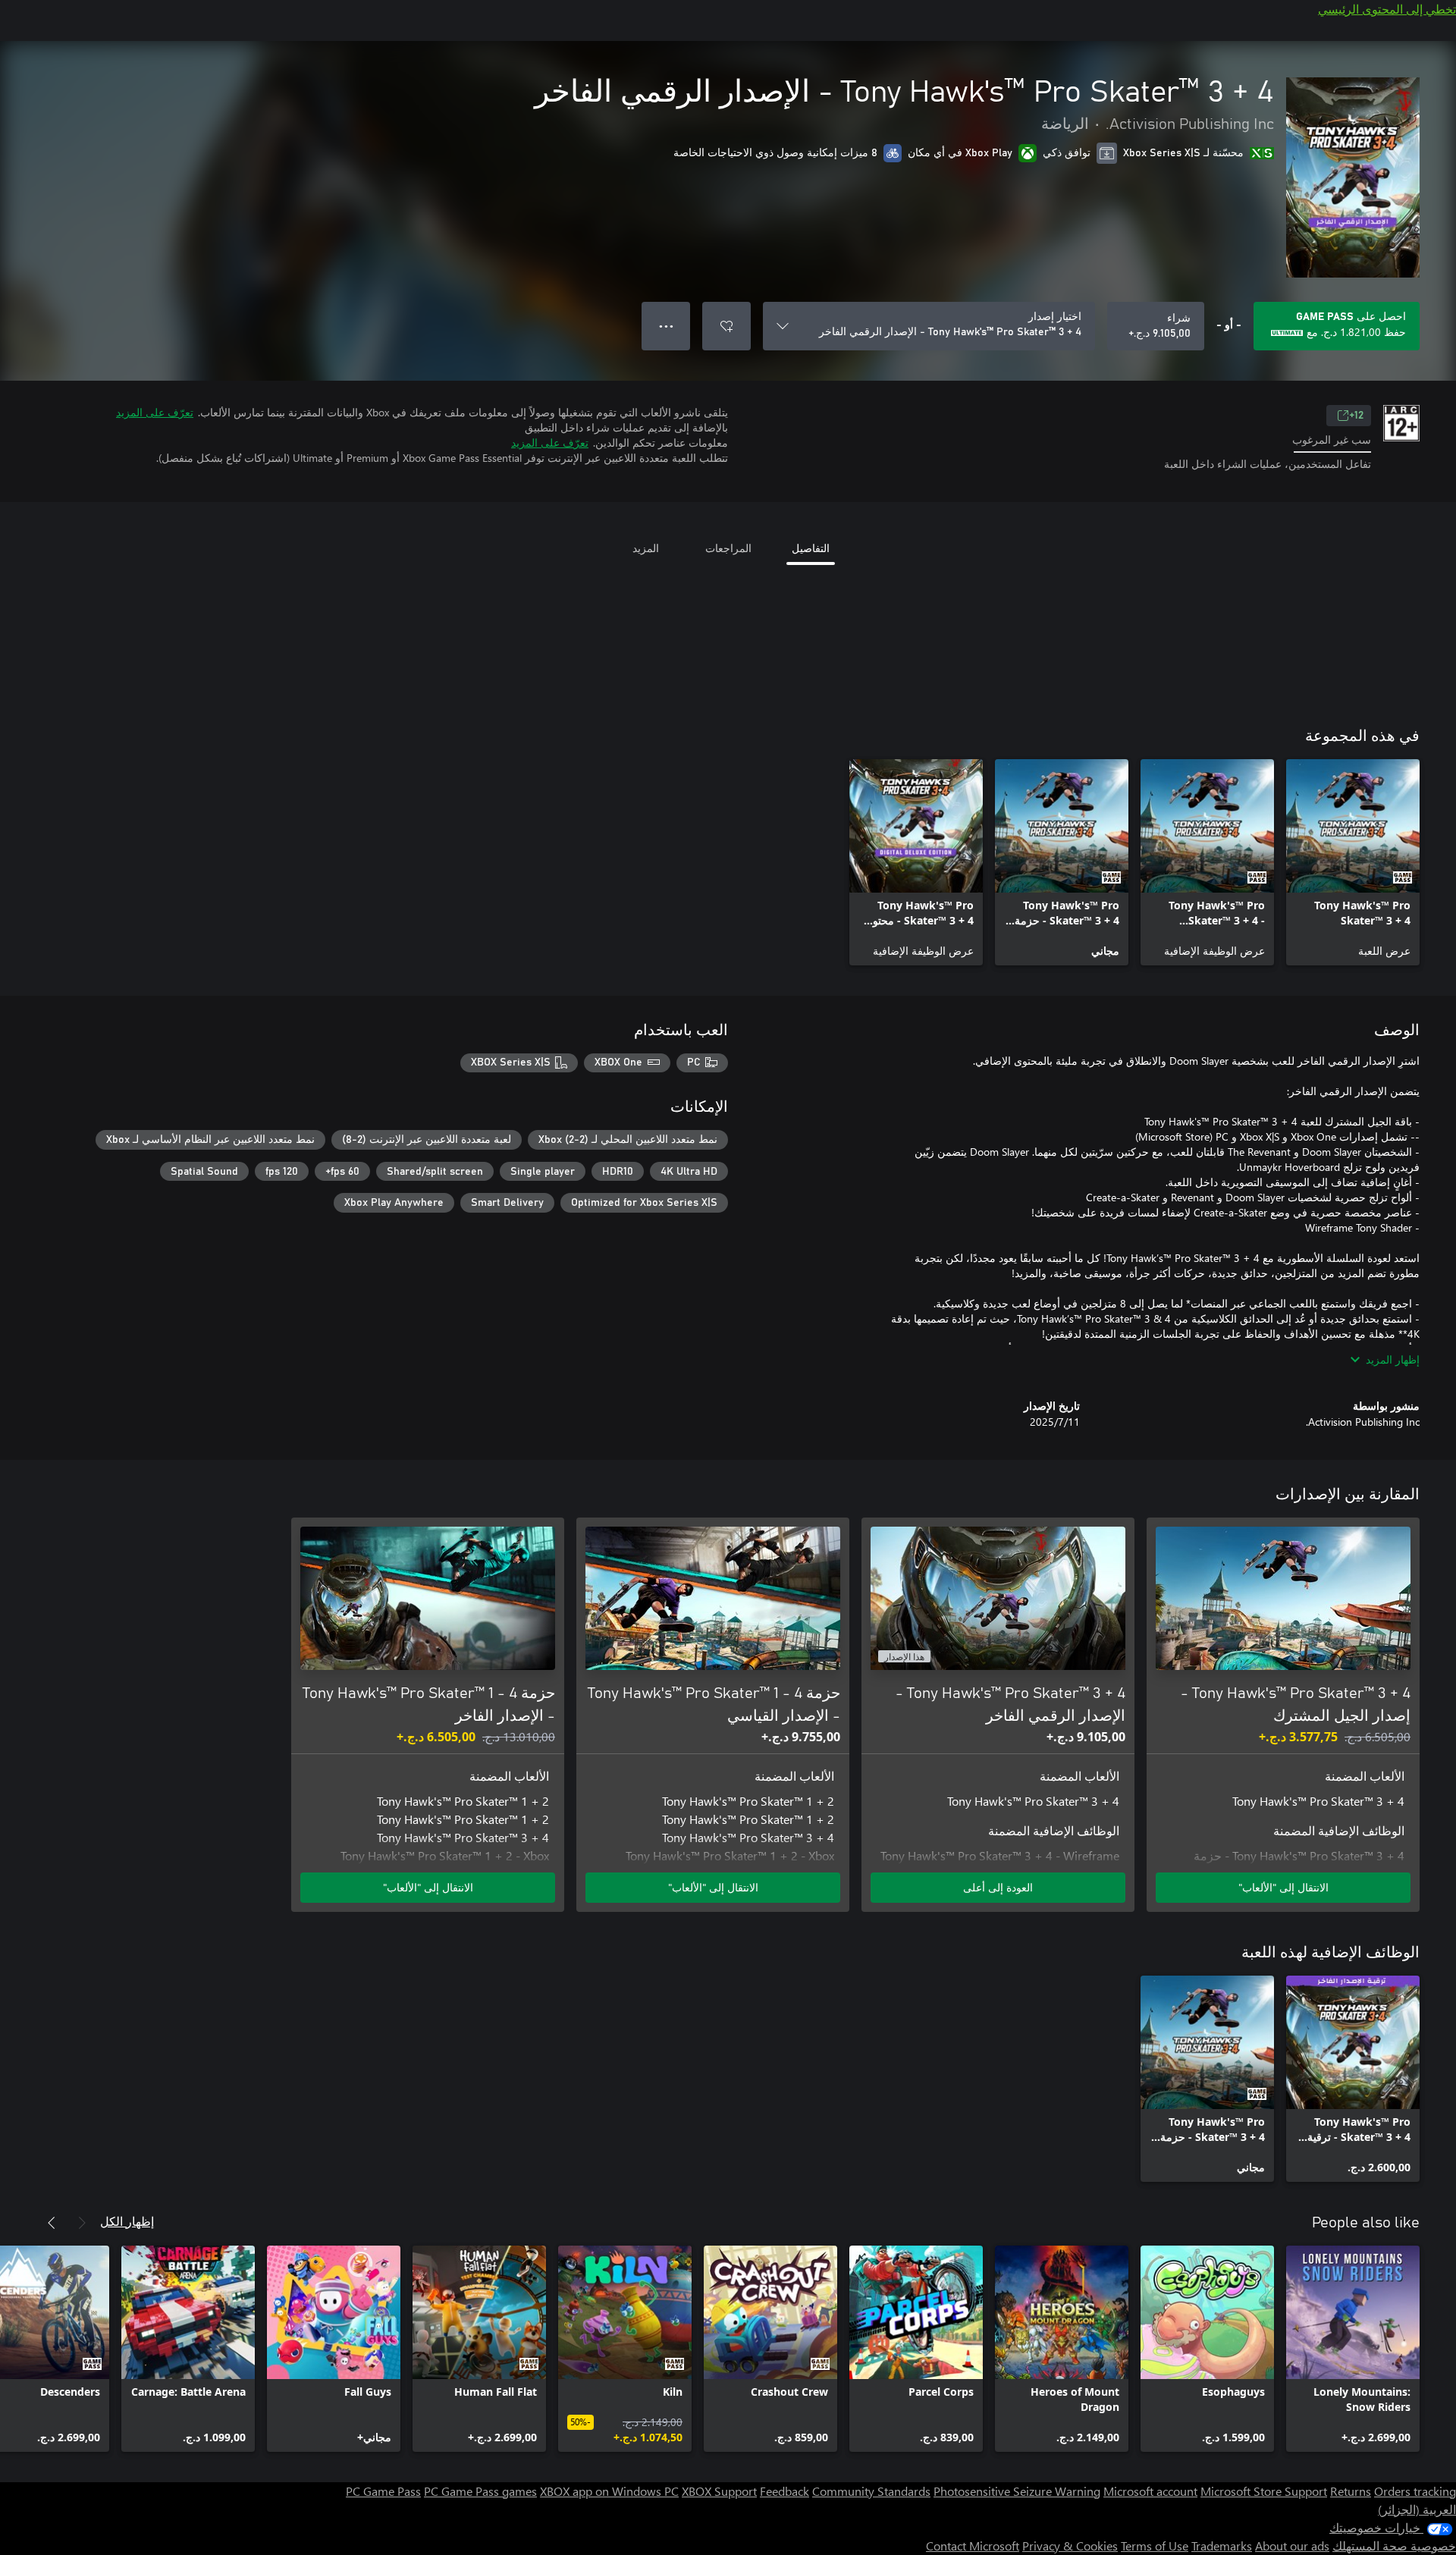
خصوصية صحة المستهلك (1394, 2546)
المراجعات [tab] (728, 548)
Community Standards (871, 2491)
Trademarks (1222, 2546)
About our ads (1292, 2546)
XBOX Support (719, 2491)
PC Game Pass (383, 2491)
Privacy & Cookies (1070, 2546)
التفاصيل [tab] (811, 548)
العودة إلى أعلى (998, 1887)
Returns (1351, 2491)
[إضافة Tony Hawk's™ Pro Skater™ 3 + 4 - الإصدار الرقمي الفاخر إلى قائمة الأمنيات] (726, 326)
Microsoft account (1150, 2491)
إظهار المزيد (1393, 1359)
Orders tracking (1415, 2491)
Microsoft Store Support (1264, 2491)
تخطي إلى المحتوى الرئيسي (1387, 9)
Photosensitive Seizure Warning (1017, 2491)
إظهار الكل (127, 2221)
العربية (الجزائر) (1417, 2509)
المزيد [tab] (646, 548)
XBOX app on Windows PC (609, 2491)
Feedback (784, 2491)
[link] (1353, 862)
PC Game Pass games (480, 2491)
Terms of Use (1155, 2546)
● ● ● (666, 326)
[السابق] (82, 2223)
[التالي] (52, 2223)
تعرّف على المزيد (155, 412)
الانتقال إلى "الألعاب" (1283, 1887)
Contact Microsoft (973, 2546)
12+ (1356, 416)
